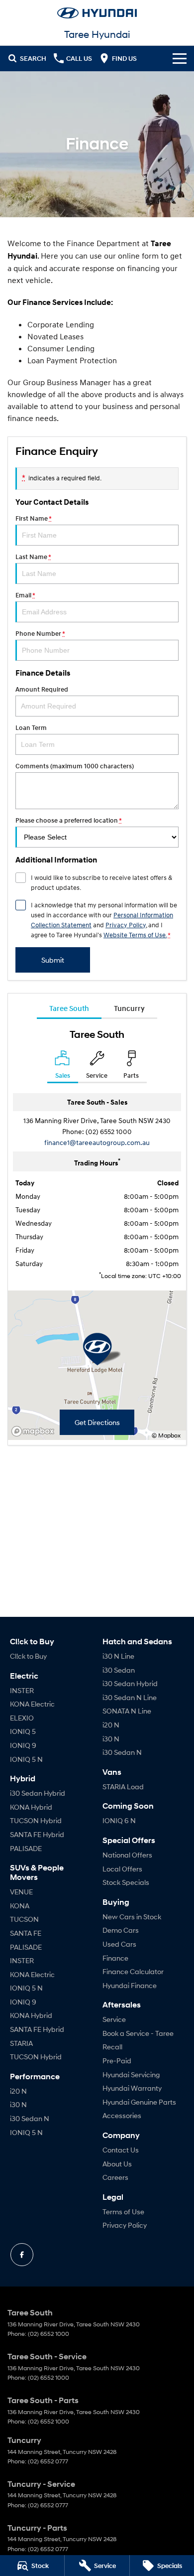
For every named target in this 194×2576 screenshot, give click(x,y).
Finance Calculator (133, 1971)
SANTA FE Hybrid (37, 1834)
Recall (112, 2047)
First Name (33, 518)
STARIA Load (123, 1787)
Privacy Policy (126, 925)
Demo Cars (121, 1930)
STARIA (21, 2043)
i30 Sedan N (30, 2118)
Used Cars (119, 1944)
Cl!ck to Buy (28, 1656)
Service (114, 2019)
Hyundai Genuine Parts (139, 2102)
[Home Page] (97, 13)
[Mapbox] (35, 1431)
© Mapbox (166, 1435)
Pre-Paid (117, 2061)
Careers (115, 2177)
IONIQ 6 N (119, 1820)
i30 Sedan (119, 1670)
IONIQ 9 (23, 1745)
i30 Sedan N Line (130, 1697)
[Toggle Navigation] (180, 58)
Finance (115, 1958)
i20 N (18, 2091)
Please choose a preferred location (68, 820)
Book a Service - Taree (138, 2033)
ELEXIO (22, 1718)
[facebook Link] (22, 2255)
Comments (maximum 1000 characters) (75, 766)
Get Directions (97, 1422)
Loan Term (31, 728)
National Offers (127, 1855)
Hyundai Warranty (132, 2088)
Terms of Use (123, 2212)
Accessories (122, 2115)
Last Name (33, 557)
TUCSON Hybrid (36, 1820)
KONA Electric (32, 1704)
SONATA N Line (127, 1711)
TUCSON (24, 1919)
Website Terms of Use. (135, 935)
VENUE (21, 1892)
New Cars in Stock (132, 1917)
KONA (20, 1906)
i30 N (18, 2104)
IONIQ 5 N (26, 1759)
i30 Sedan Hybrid (38, 1793)
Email (25, 595)
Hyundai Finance (130, 1985)
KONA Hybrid (31, 1807)
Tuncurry (129, 1008)
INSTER (22, 1690)
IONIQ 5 (23, 1731)
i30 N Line (118, 1656)
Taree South (69, 1008)
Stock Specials (126, 1882)
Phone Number (40, 634)
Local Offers (122, 1869)
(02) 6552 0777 (48, 2461)
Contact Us (121, 2150)
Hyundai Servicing (131, 2075)
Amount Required (42, 689)
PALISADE (26, 1848)
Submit (53, 960)
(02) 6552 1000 (109, 1131)
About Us (117, 2164)
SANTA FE (26, 1933)
